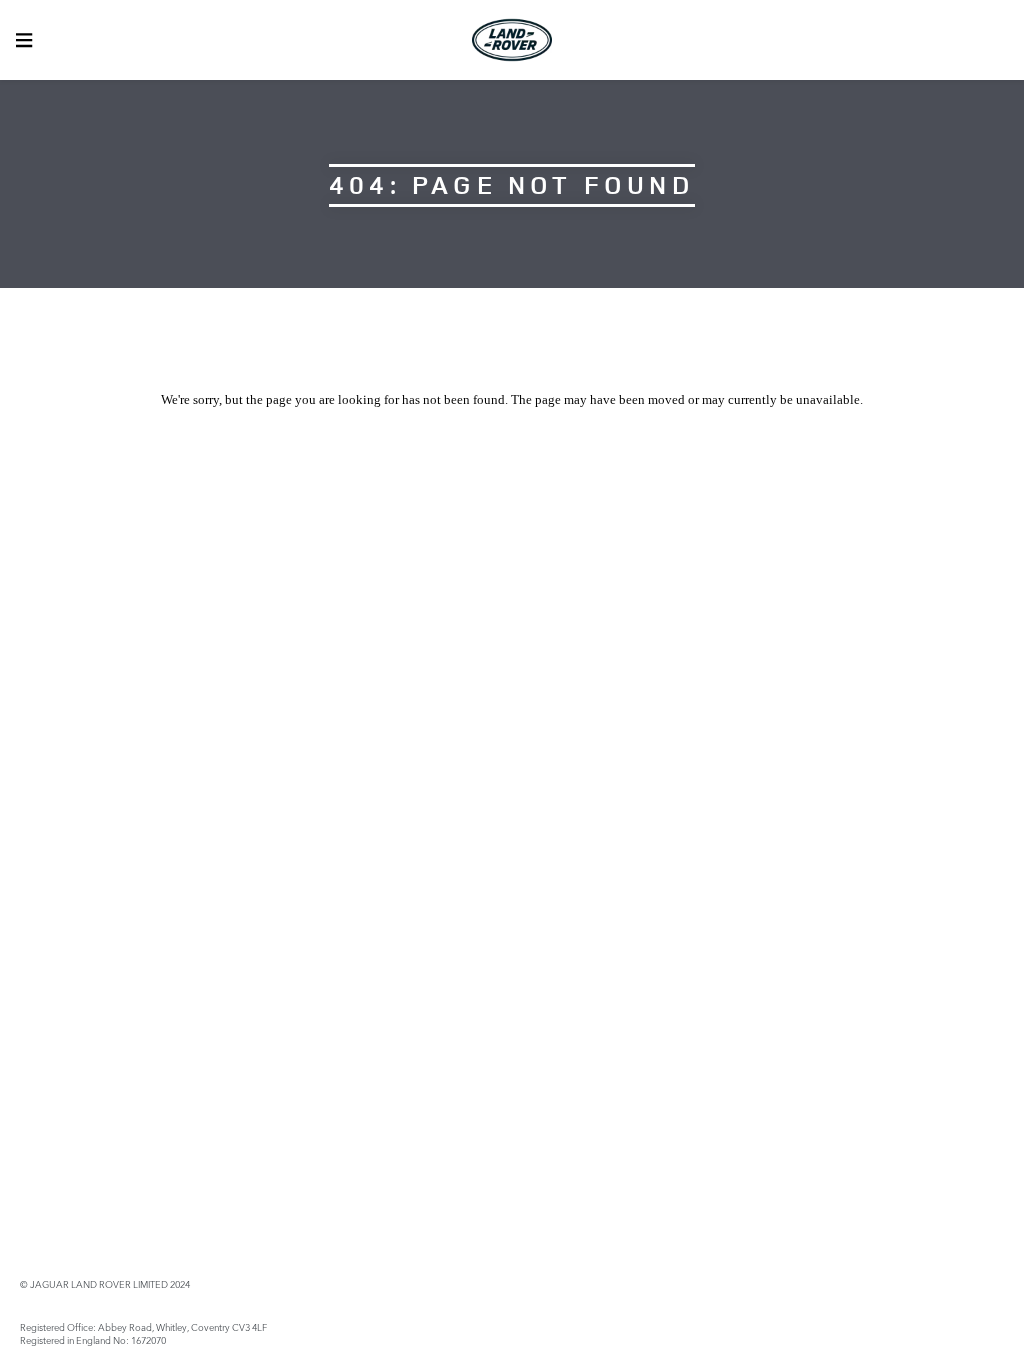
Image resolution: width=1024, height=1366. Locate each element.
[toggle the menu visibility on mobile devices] (24, 40)
